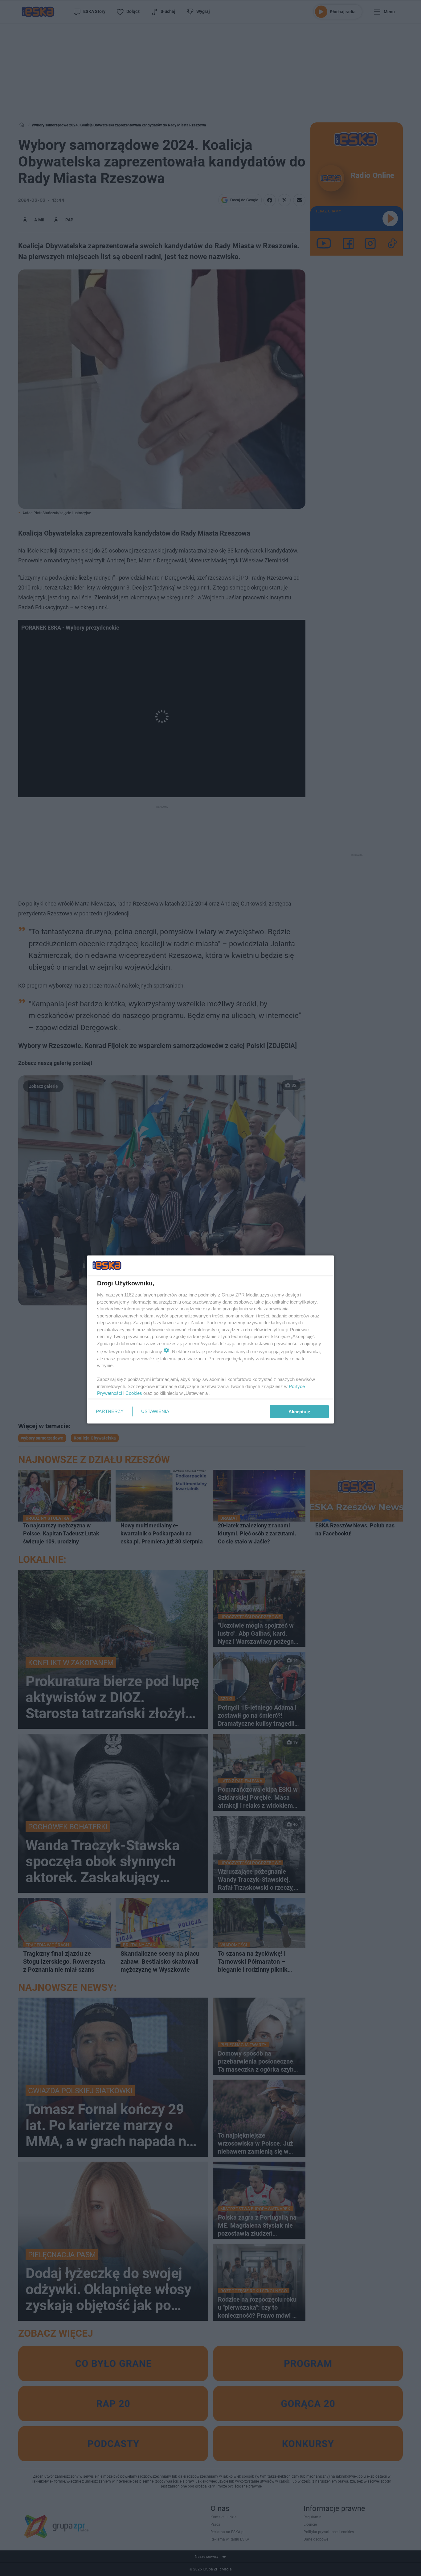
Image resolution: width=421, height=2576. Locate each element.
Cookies (134, 1393)
